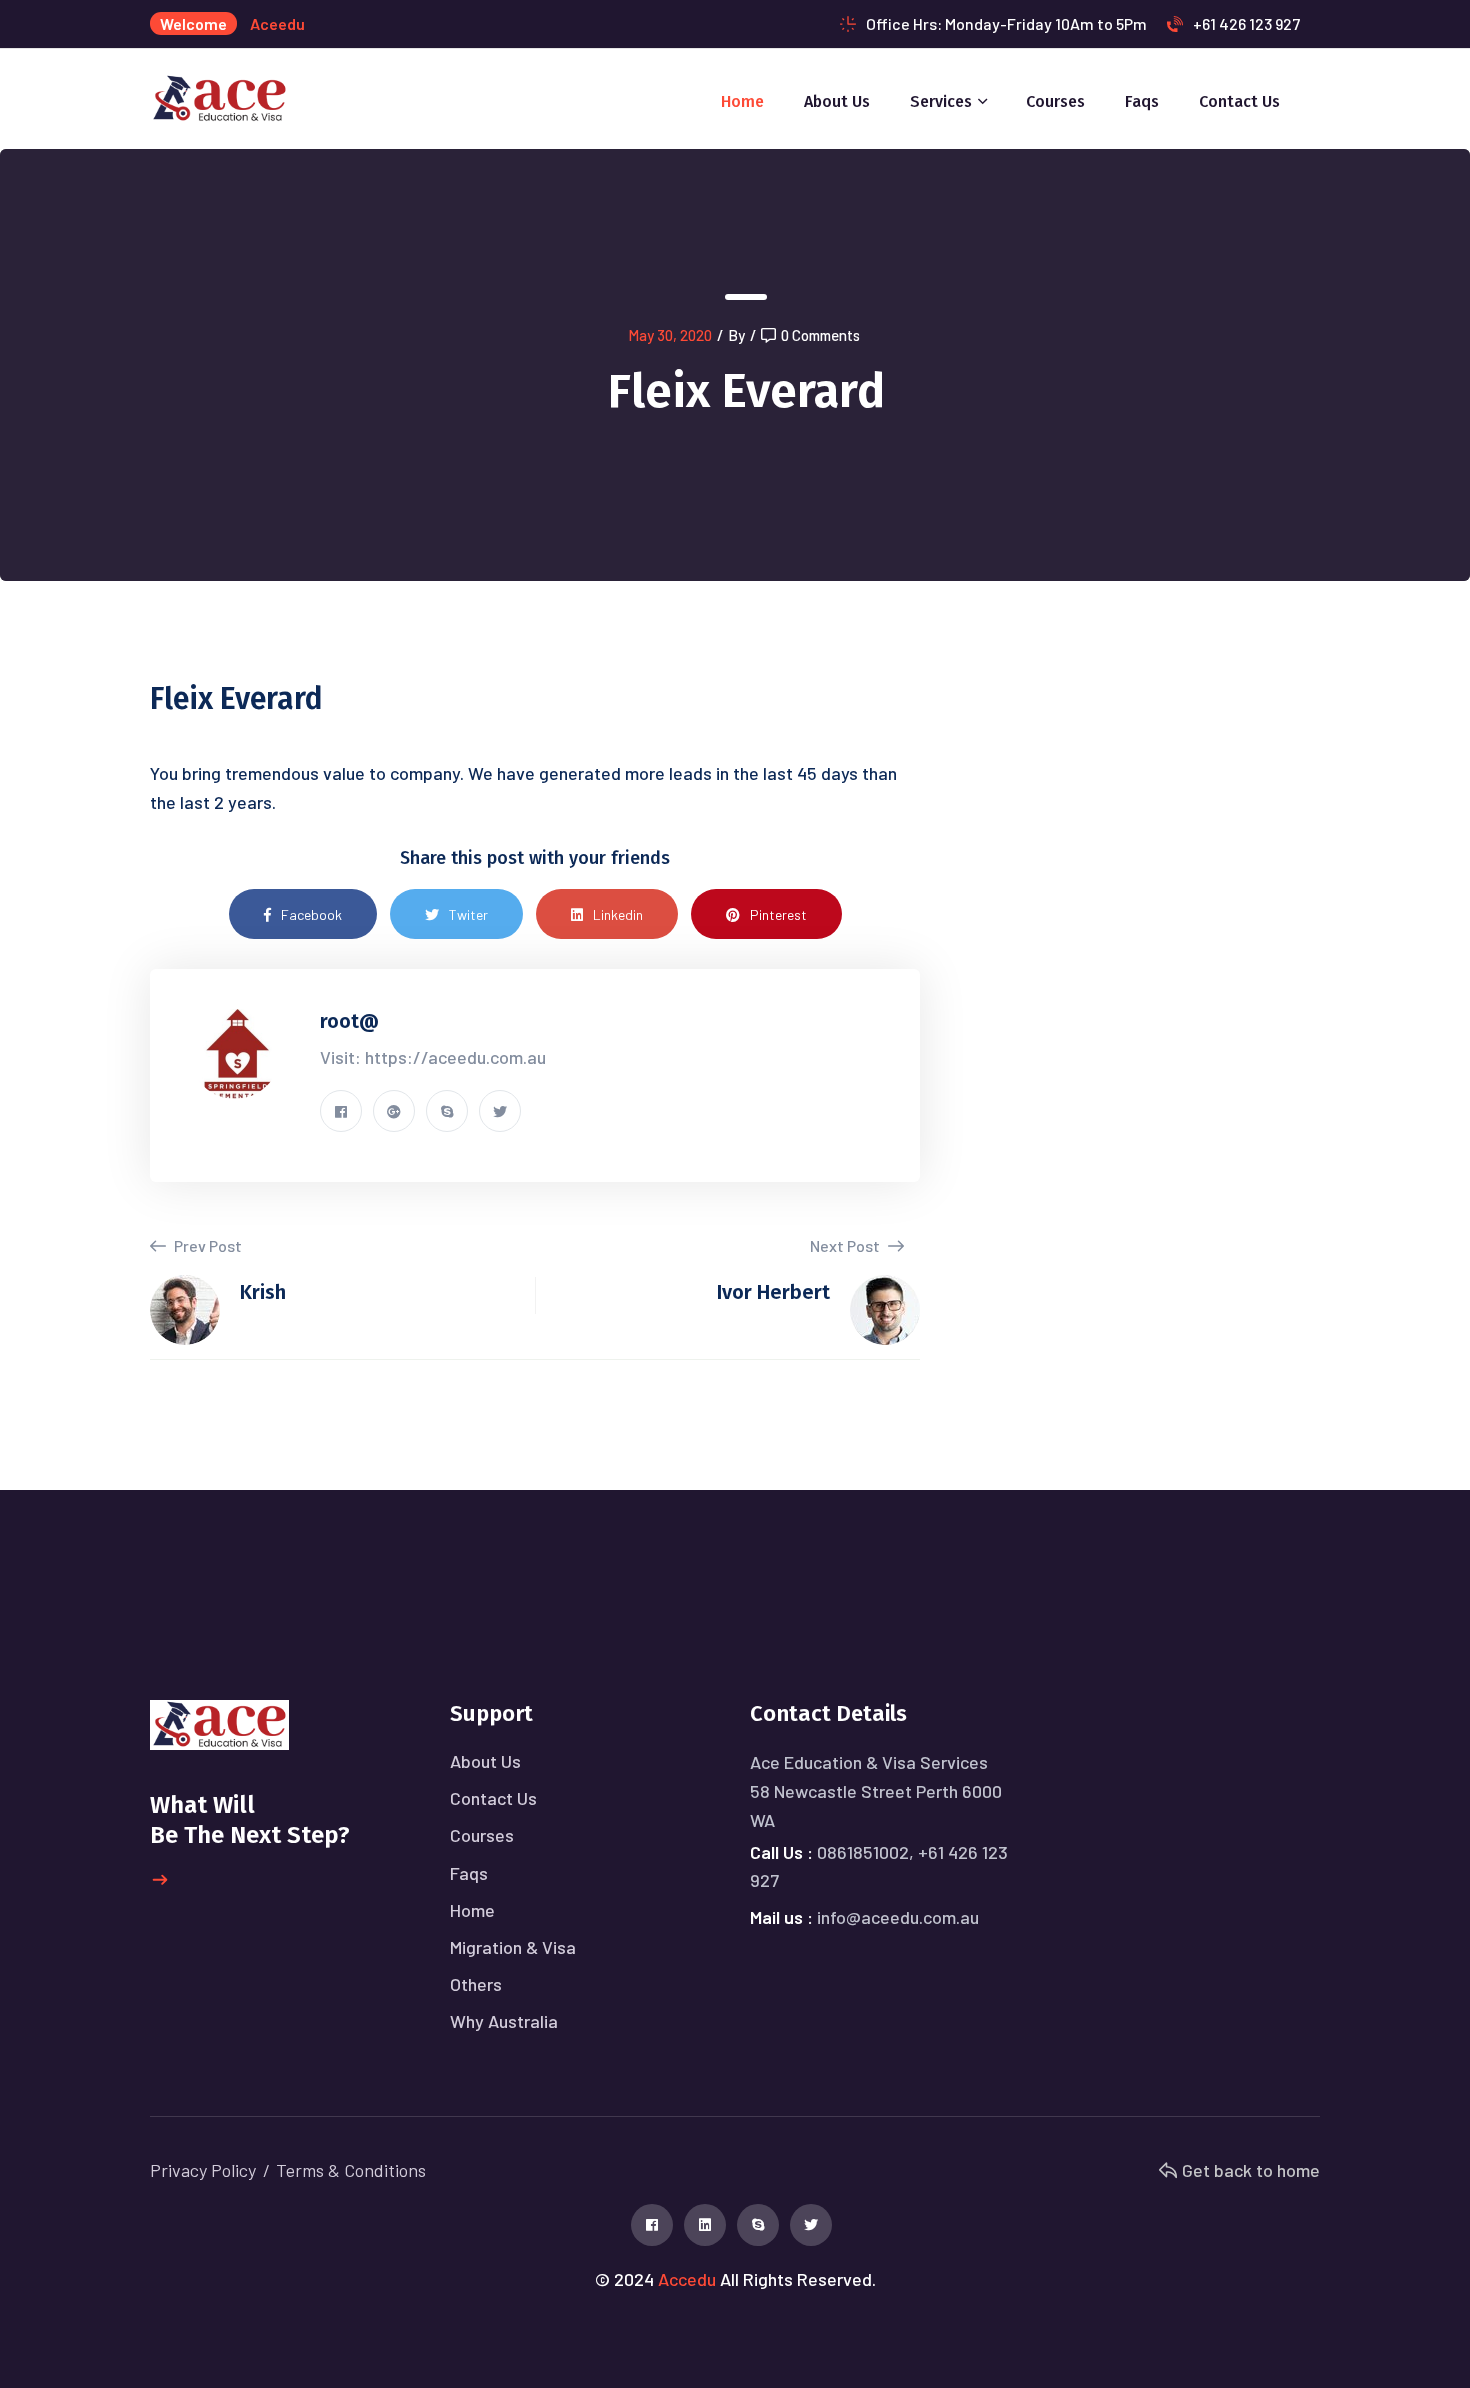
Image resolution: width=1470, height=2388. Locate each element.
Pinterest (778, 914)
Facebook (311, 914)
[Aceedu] (219, 96)
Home (742, 101)
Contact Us (1239, 101)
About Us (837, 101)
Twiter (468, 914)
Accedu (687, 2279)
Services (941, 101)
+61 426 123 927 (1246, 23)
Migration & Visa (513, 1947)
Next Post (846, 1245)
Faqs (1142, 101)
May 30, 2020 (670, 335)
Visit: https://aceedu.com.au (433, 1057)
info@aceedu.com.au (898, 1917)
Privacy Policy (203, 2170)
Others (476, 1984)
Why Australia (504, 2021)
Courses (1055, 101)
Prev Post (206, 1245)
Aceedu (277, 23)
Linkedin (618, 914)
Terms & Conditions (351, 2170)
